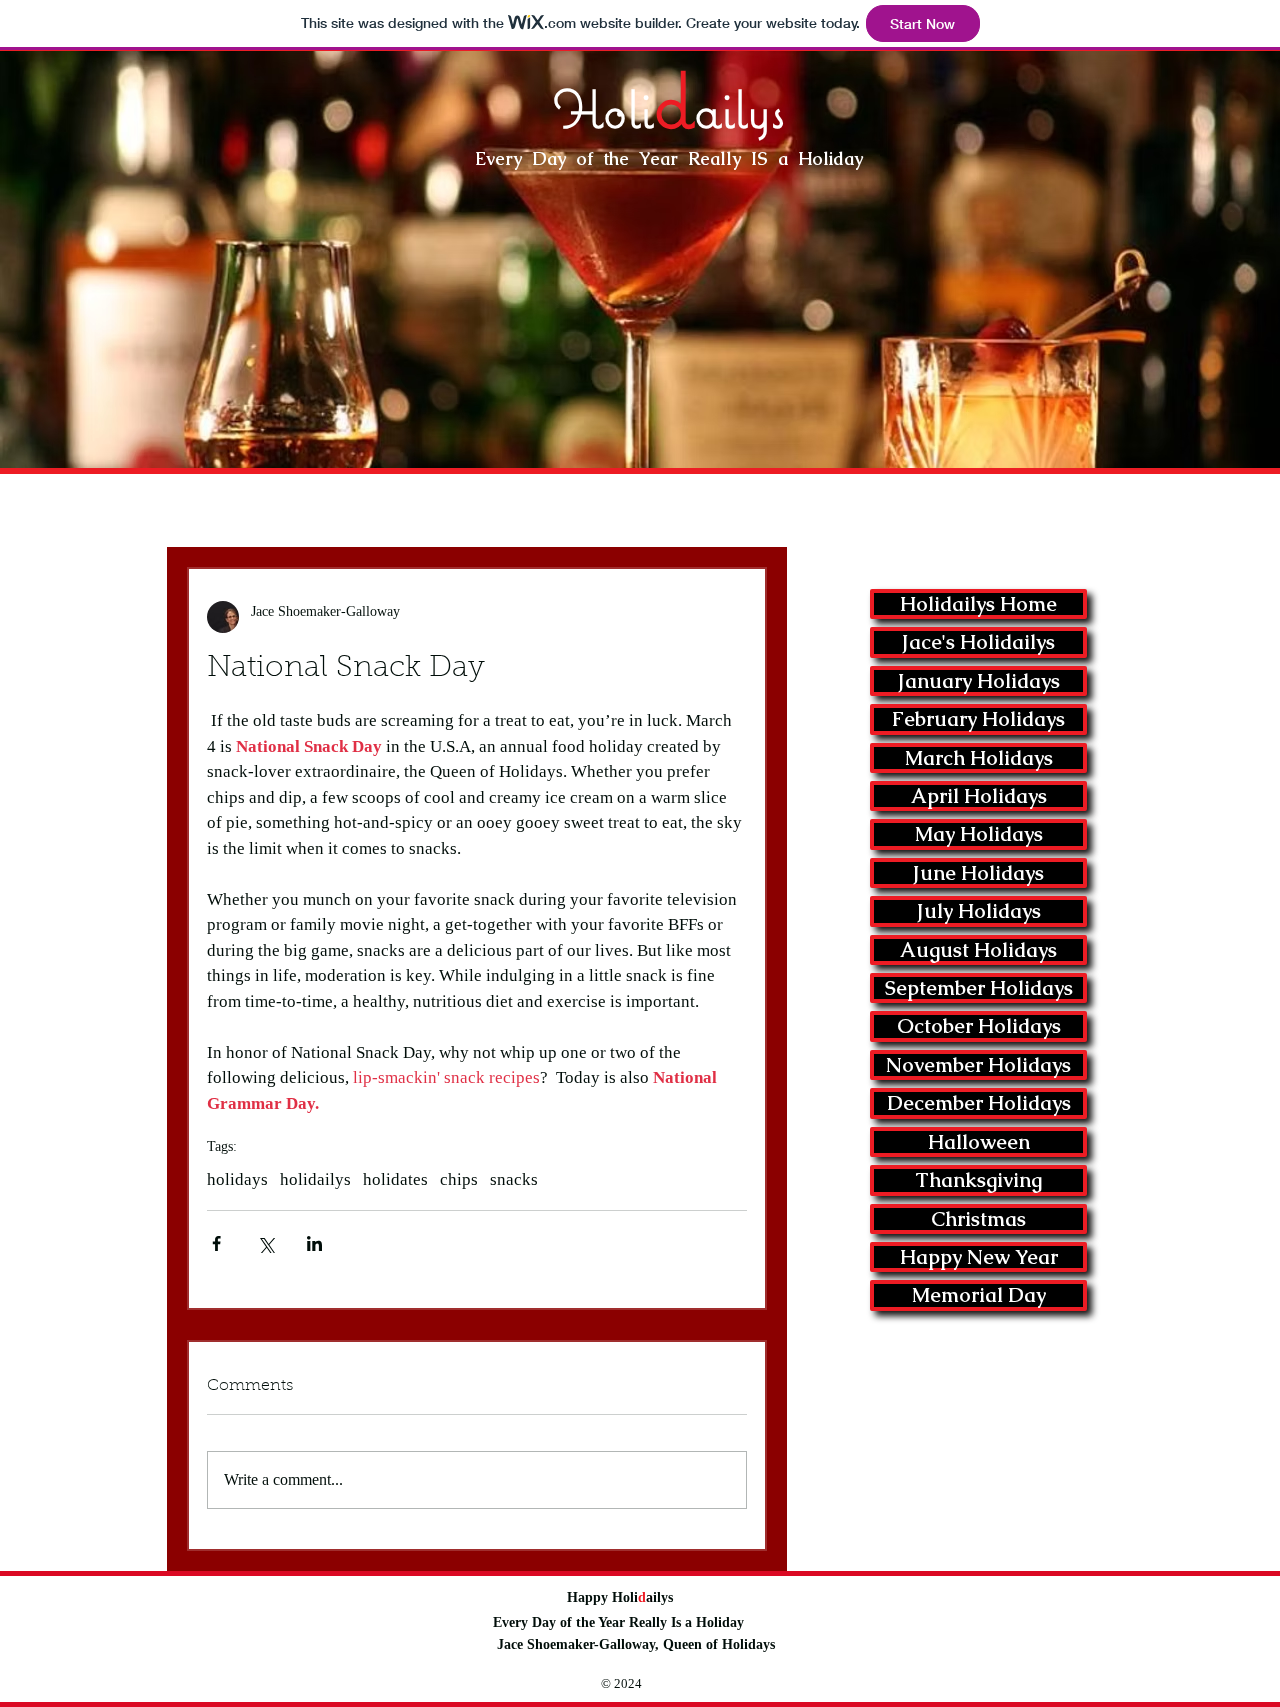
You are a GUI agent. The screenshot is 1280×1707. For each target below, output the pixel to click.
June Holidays (978, 873)
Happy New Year (979, 1257)
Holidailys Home (978, 604)
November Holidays (978, 1065)
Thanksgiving (978, 1180)
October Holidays (979, 1026)
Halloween (979, 1142)
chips (459, 1179)
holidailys (315, 1179)
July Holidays (979, 911)
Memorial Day (979, 1295)
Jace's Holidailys (978, 642)
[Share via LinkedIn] (314, 1243)
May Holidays (979, 834)
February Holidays (978, 719)
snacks (514, 1179)
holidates (395, 1179)
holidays (237, 1179)
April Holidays (979, 796)
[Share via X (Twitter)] (265, 1243)
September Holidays (979, 988)
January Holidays (979, 681)
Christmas (978, 1219)
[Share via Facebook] (216, 1243)
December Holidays (979, 1103)
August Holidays (978, 950)
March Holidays (979, 758)
